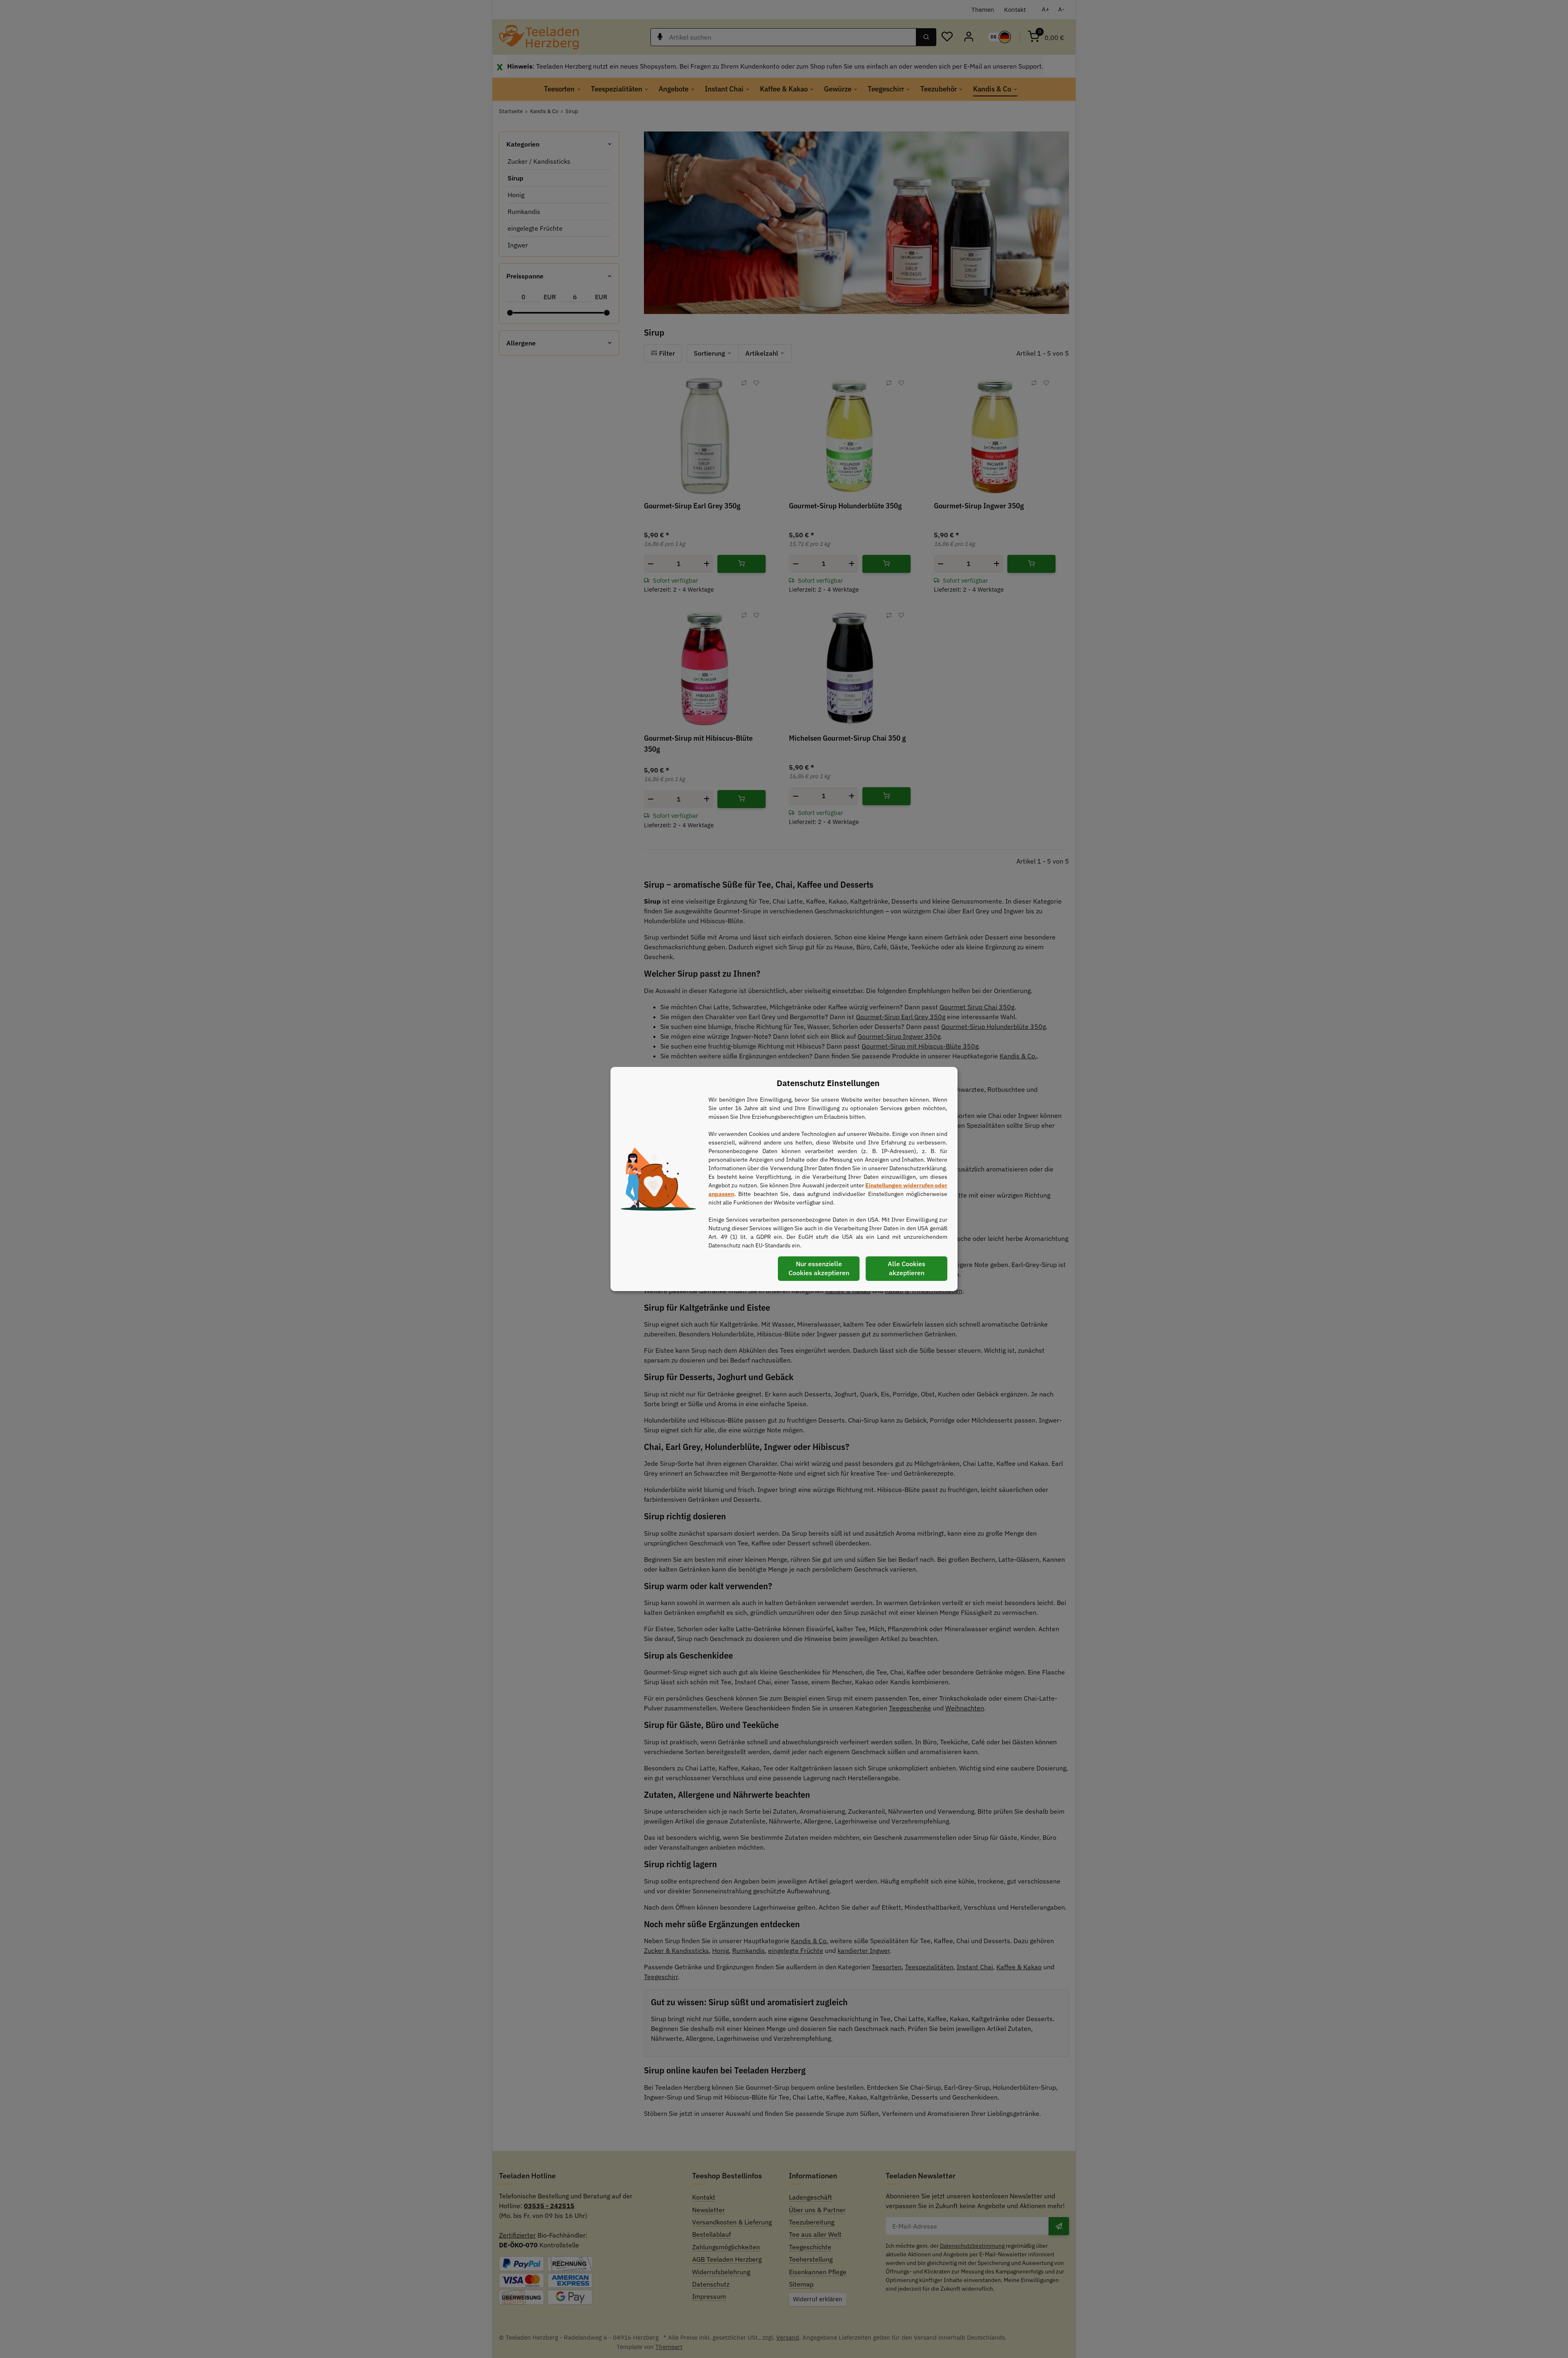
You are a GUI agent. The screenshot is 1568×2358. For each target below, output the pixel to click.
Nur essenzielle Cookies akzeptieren (819, 1268)
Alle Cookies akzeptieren (906, 1268)
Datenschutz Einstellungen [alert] (828, 1083)
